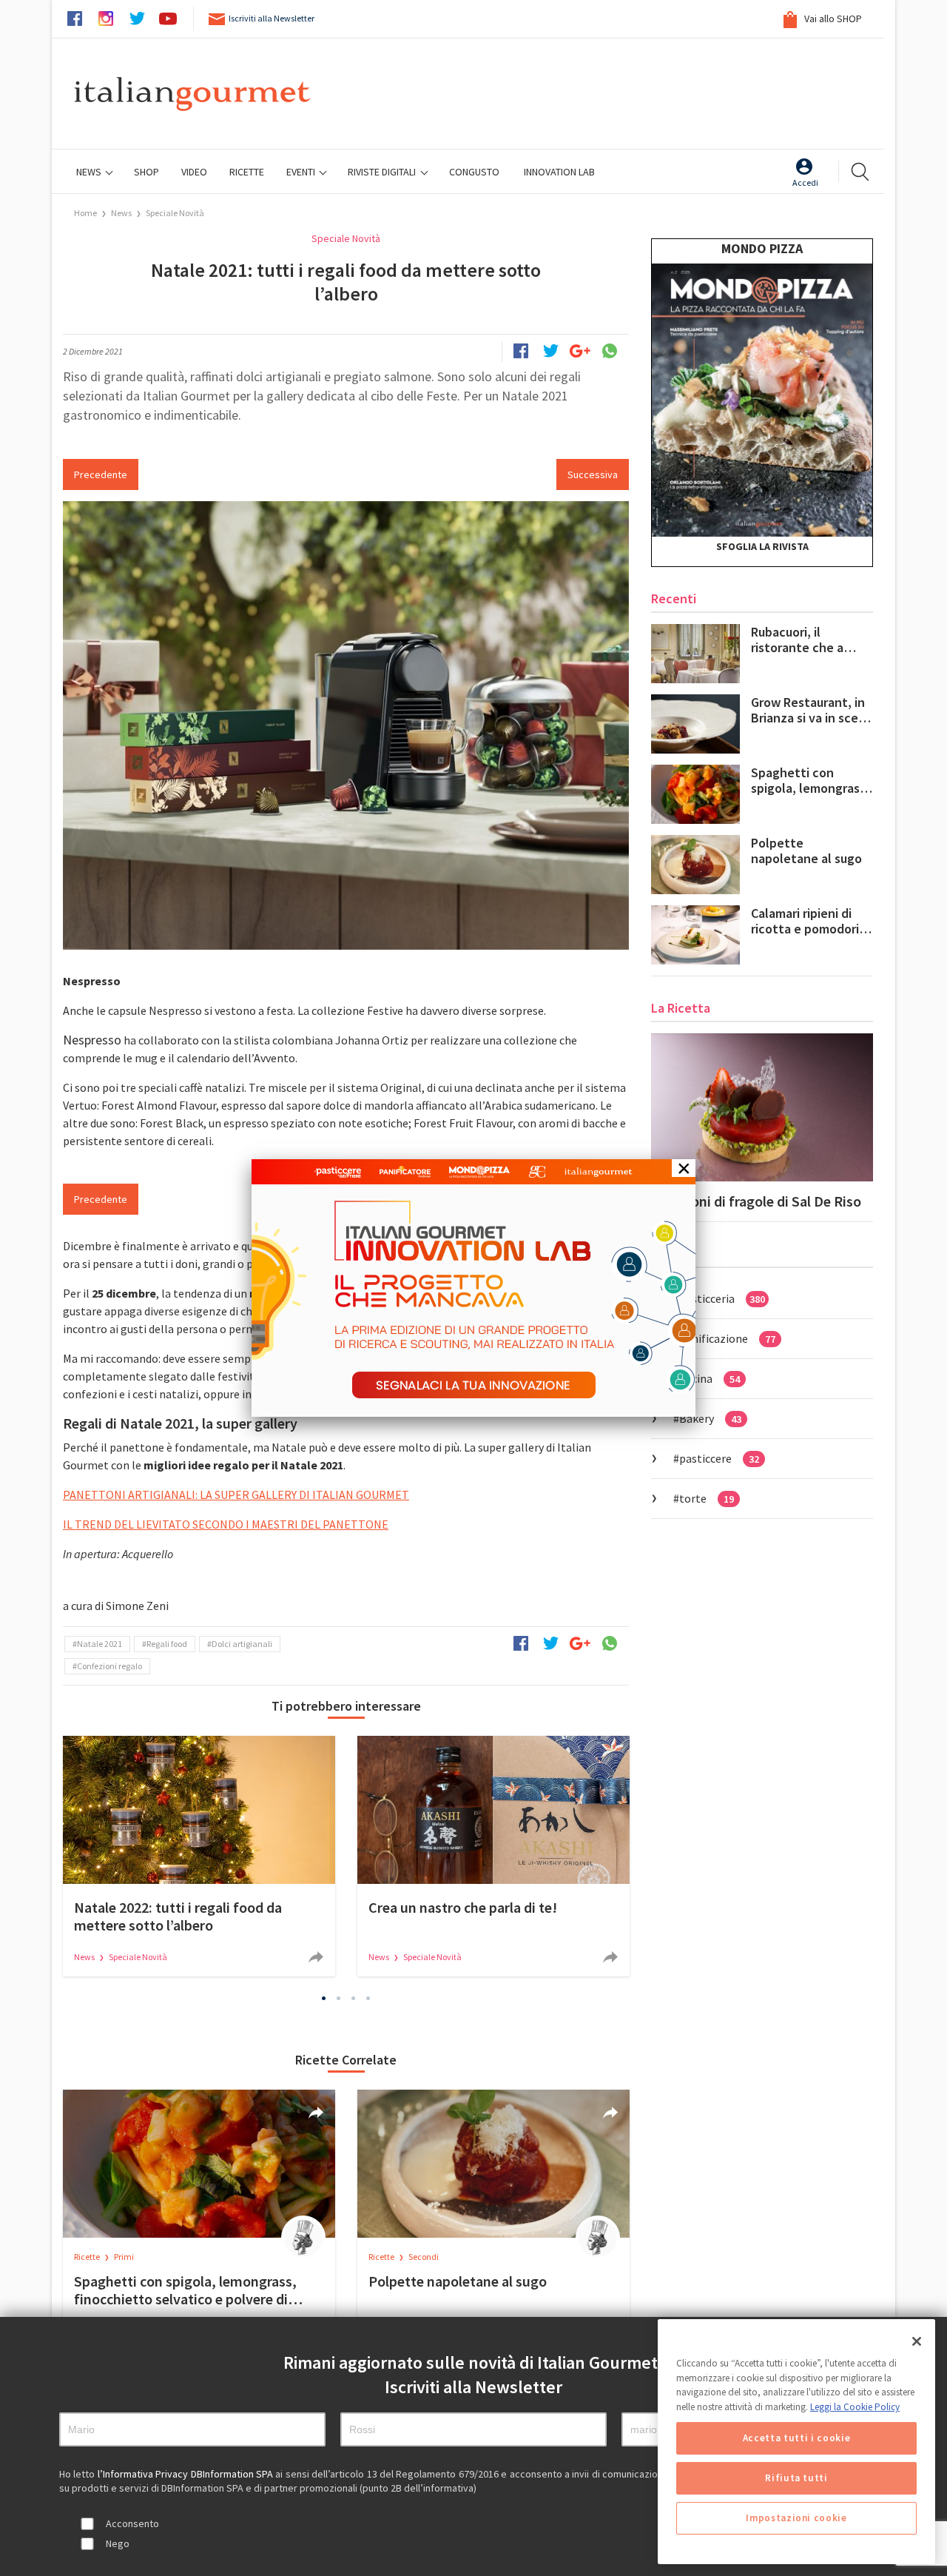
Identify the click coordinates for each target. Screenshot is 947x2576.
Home (85, 213)
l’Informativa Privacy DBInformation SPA (187, 2474)
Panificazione (727, 1338)
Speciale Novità (175, 213)
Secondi (424, 2257)
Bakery (710, 1418)
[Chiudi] (917, 2341)
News (90, 172)
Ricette (88, 2257)
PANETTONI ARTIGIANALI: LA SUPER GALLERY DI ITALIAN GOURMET (236, 1495)
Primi (124, 2257)
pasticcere (719, 1458)
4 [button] (368, 1998)
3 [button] (354, 1998)
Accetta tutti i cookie (796, 2438)
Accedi (805, 182)
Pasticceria (722, 1298)
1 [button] (324, 1998)
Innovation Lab (559, 172)
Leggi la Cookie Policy (855, 2407)
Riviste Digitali (383, 172)
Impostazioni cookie (796, 2518)
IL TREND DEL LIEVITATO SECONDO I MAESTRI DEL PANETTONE (226, 1524)
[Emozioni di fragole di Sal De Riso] (762, 1107)
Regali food (167, 1644)
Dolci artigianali (242, 1644)
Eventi (302, 172)
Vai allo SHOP (832, 19)
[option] (199, 1856)
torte (707, 1498)
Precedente (101, 474)
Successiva (593, 474)
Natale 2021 (100, 1644)
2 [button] (339, 1998)
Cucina (710, 1378)
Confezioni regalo (109, 1666)
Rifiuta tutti (796, 2478)
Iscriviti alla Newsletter (272, 18)
